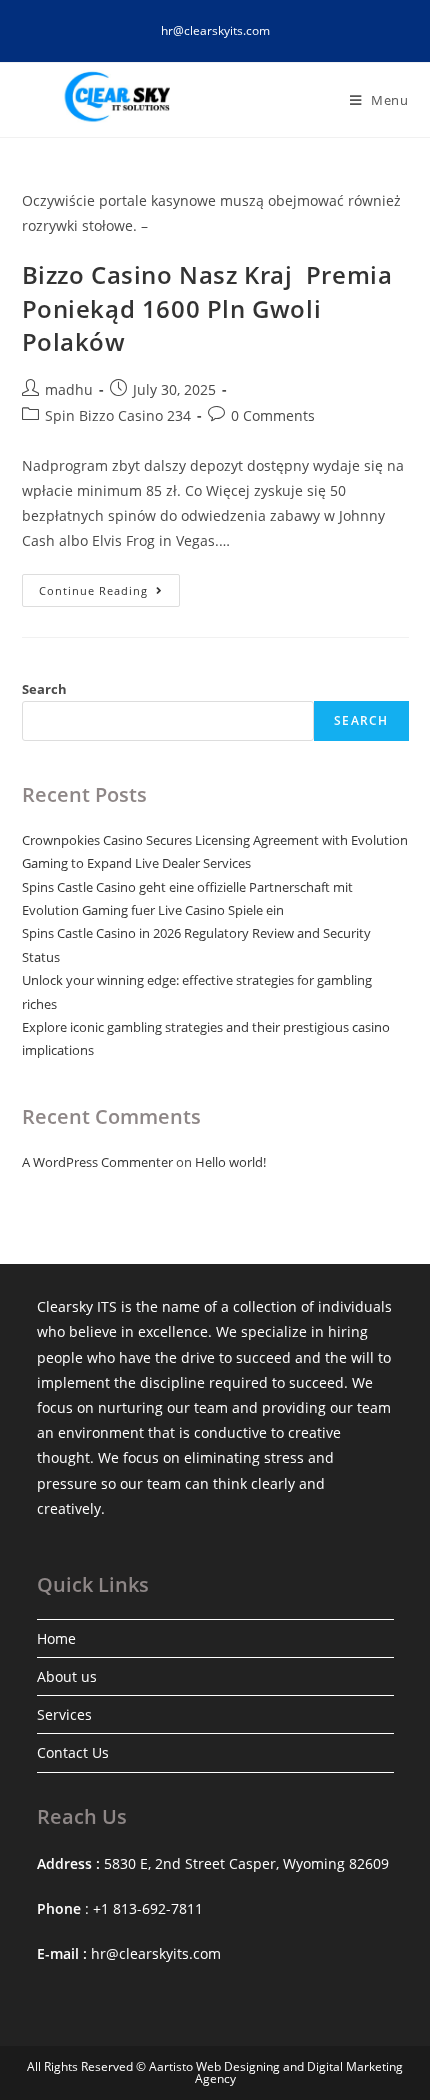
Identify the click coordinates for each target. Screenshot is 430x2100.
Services (64, 1714)
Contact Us (73, 1752)
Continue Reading (109, 594)
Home (56, 1638)
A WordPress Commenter (97, 1162)
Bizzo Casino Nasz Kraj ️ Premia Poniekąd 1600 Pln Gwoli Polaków (207, 308)
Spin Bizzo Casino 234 (118, 415)
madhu (69, 389)
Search (44, 689)
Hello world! (230, 1162)
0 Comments (273, 415)
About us (67, 1676)
